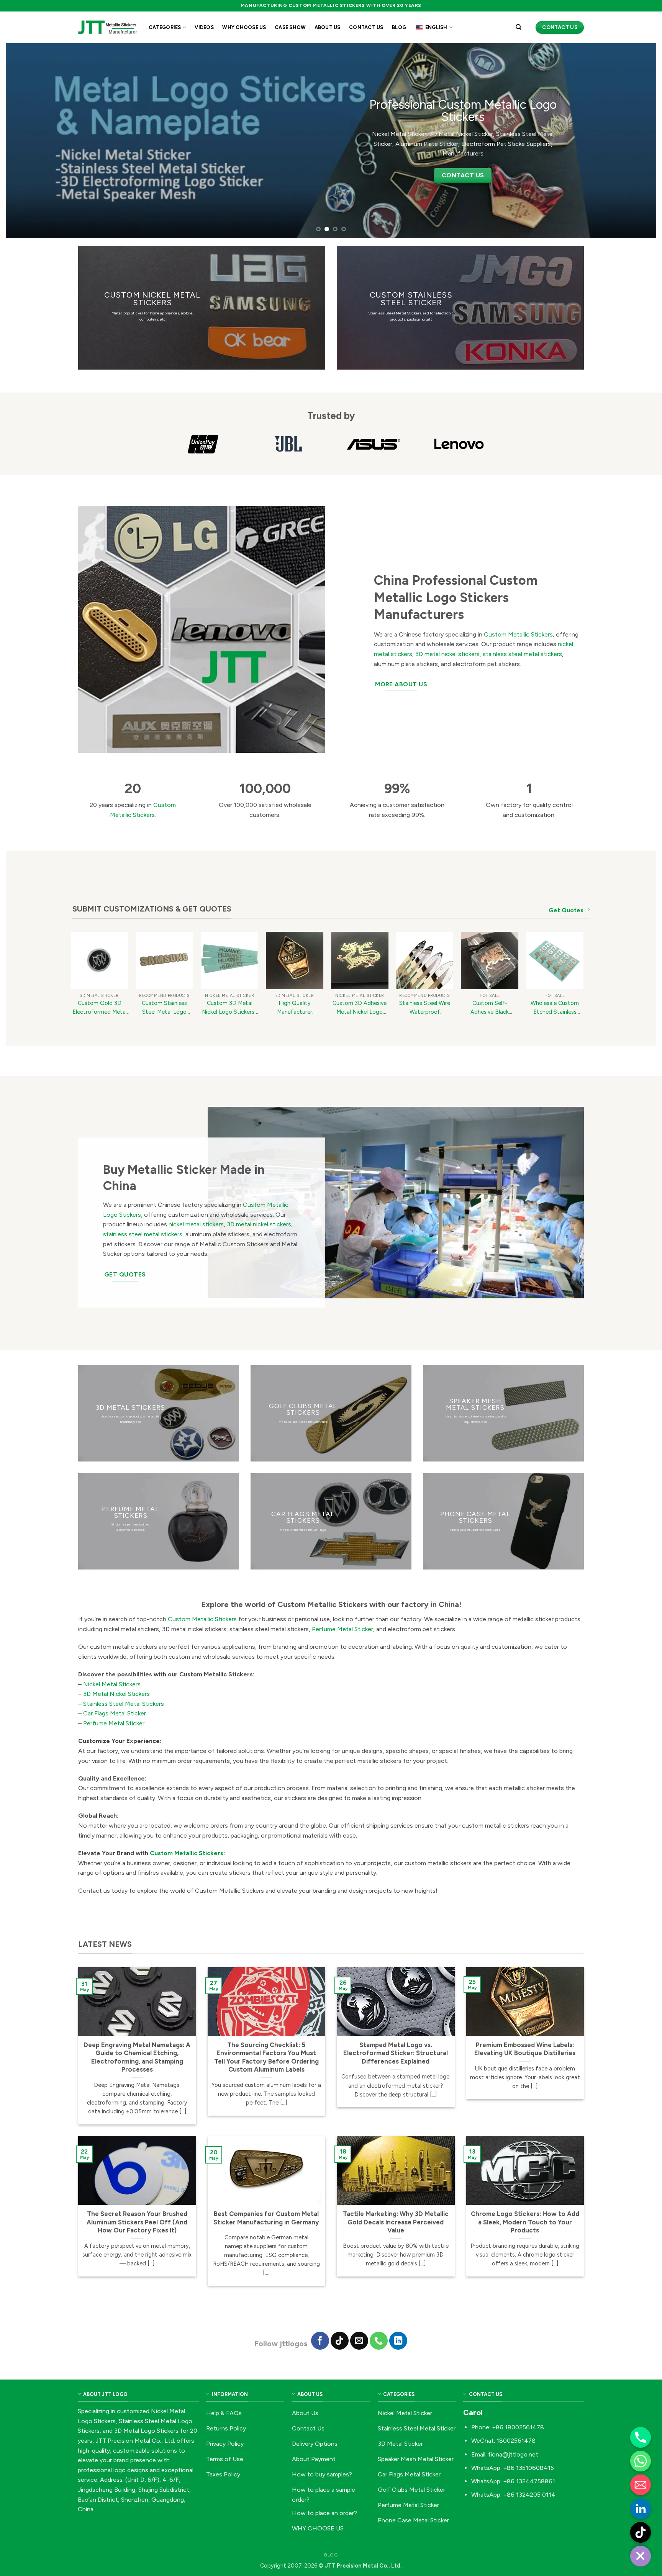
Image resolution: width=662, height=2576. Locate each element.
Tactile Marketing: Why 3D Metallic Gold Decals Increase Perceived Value (396, 2222)
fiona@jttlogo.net (513, 2454)
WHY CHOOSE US (244, 27)
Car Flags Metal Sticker (115, 1713)
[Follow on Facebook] (320, 2341)
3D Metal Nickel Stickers (116, 1694)
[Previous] (28, 141)
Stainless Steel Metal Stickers (124, 1704)
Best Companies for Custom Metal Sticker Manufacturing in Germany (266, 2218)
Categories (165, 27)
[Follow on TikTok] (340, 2341)
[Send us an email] (359, 2341)
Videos (204, 27)
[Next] (634, 141)
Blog (399, 27)
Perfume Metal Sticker (342, 1629)
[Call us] (379, 2341)
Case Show (290, 27)
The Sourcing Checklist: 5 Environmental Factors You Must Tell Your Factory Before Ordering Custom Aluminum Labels (266, 2057)
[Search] (519, 27)
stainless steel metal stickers (522, 654)
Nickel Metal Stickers (112, 1684)
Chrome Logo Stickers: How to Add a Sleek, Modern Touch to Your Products (525, 2222)
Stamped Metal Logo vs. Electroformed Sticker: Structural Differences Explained (396, 2053)
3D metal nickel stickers (447, 654)
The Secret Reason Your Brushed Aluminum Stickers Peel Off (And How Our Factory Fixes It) (137, 2222)
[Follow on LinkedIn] (398, 2341)
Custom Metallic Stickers (518, 634)
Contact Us (366, 27)
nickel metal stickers (196, 1224)
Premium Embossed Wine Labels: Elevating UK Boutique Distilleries (525, 2049)
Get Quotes (566, 910)
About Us (328, 27)
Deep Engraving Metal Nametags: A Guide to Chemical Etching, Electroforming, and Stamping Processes (137, 2057)
